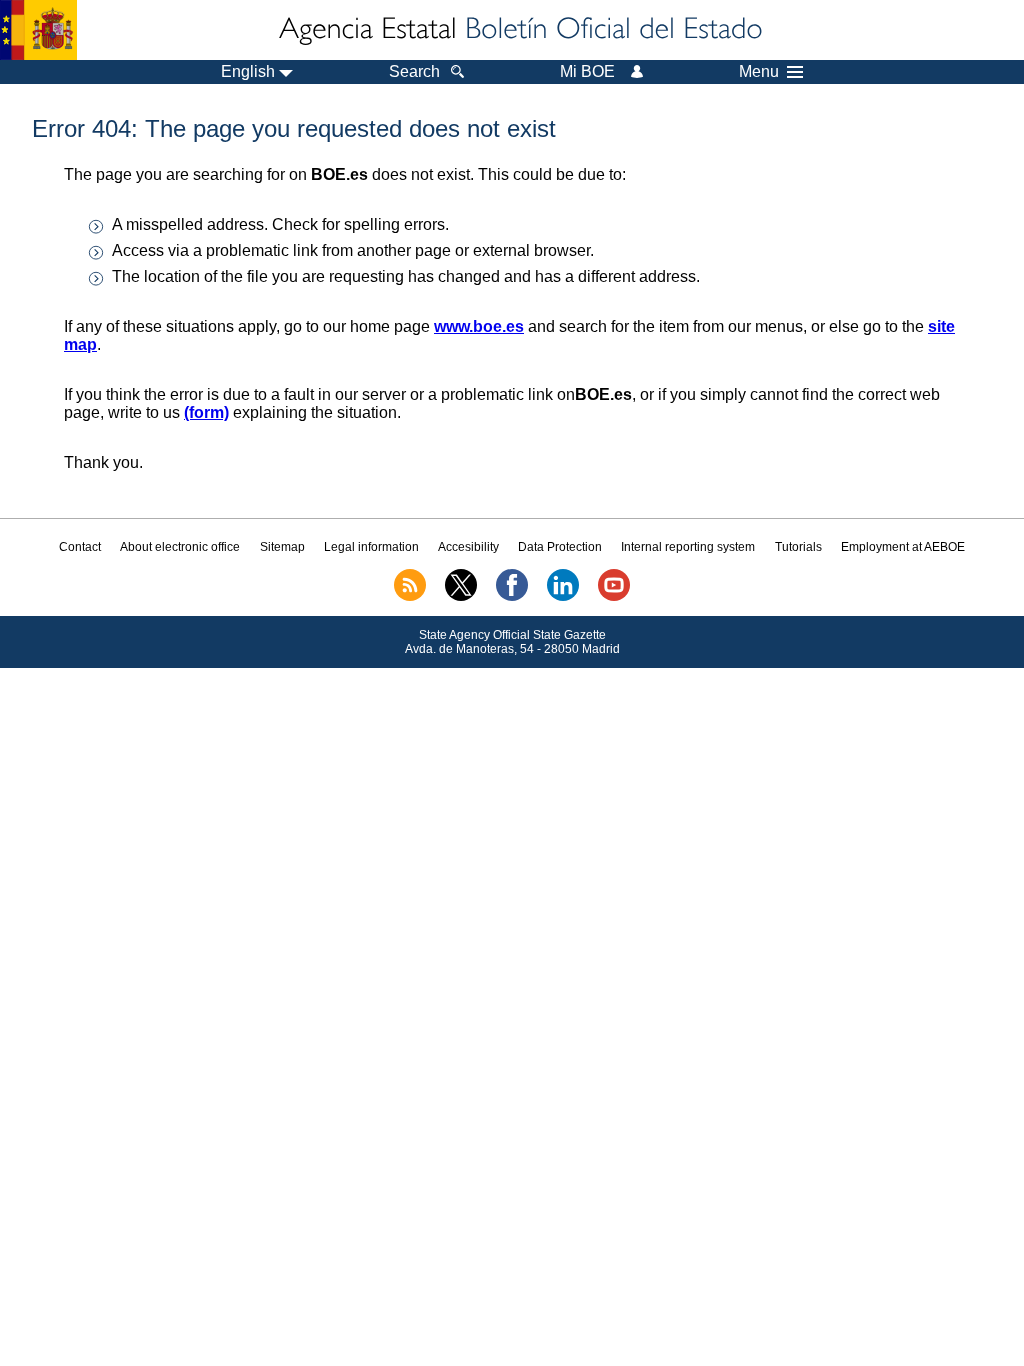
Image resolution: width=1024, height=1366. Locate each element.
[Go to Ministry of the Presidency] (38, 30)
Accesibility (468, 547)
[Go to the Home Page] (519, 30)
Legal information (371, 547)
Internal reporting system (688, 547)
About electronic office (180, 547)
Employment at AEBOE (903, 547)
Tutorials (798, 547)
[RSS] (410, 597)
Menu (759, 72)
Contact (80, 547)
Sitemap (282, 547)
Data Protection (560, 547)
